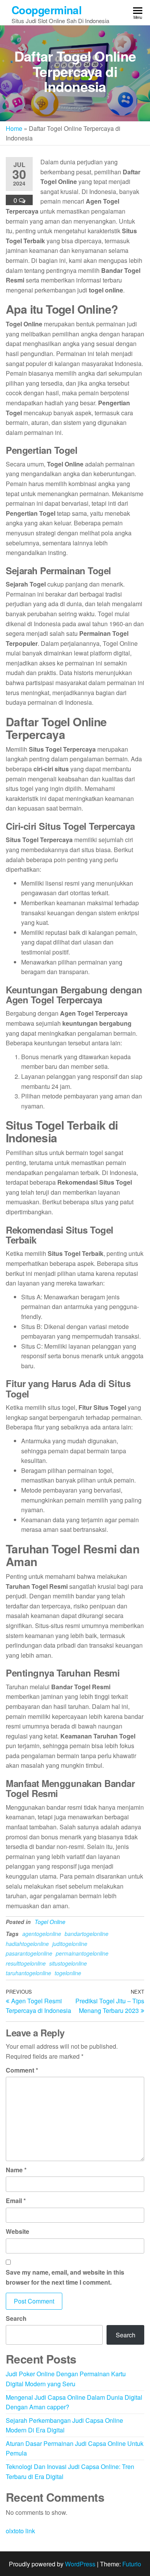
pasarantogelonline (29, 1953)
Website (17, 2231)
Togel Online (50, 1922)
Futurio (132, 2564)
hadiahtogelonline (27, 1944)
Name (16, 2170)
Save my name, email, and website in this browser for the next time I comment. (65, 2277)
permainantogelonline (82, 1953)
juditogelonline (70, 1944)
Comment (22, 2070)
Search (16, 2318)
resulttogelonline (26, 1963)
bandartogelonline (87, 1934)
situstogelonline (68, 1963)
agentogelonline (42, 1934)
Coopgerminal (47, 10)
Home (14, 128)
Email (16, 2201)
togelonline (68, 1973)
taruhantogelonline (28, 1973)
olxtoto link (20, 2531)
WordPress (80, 2564)
